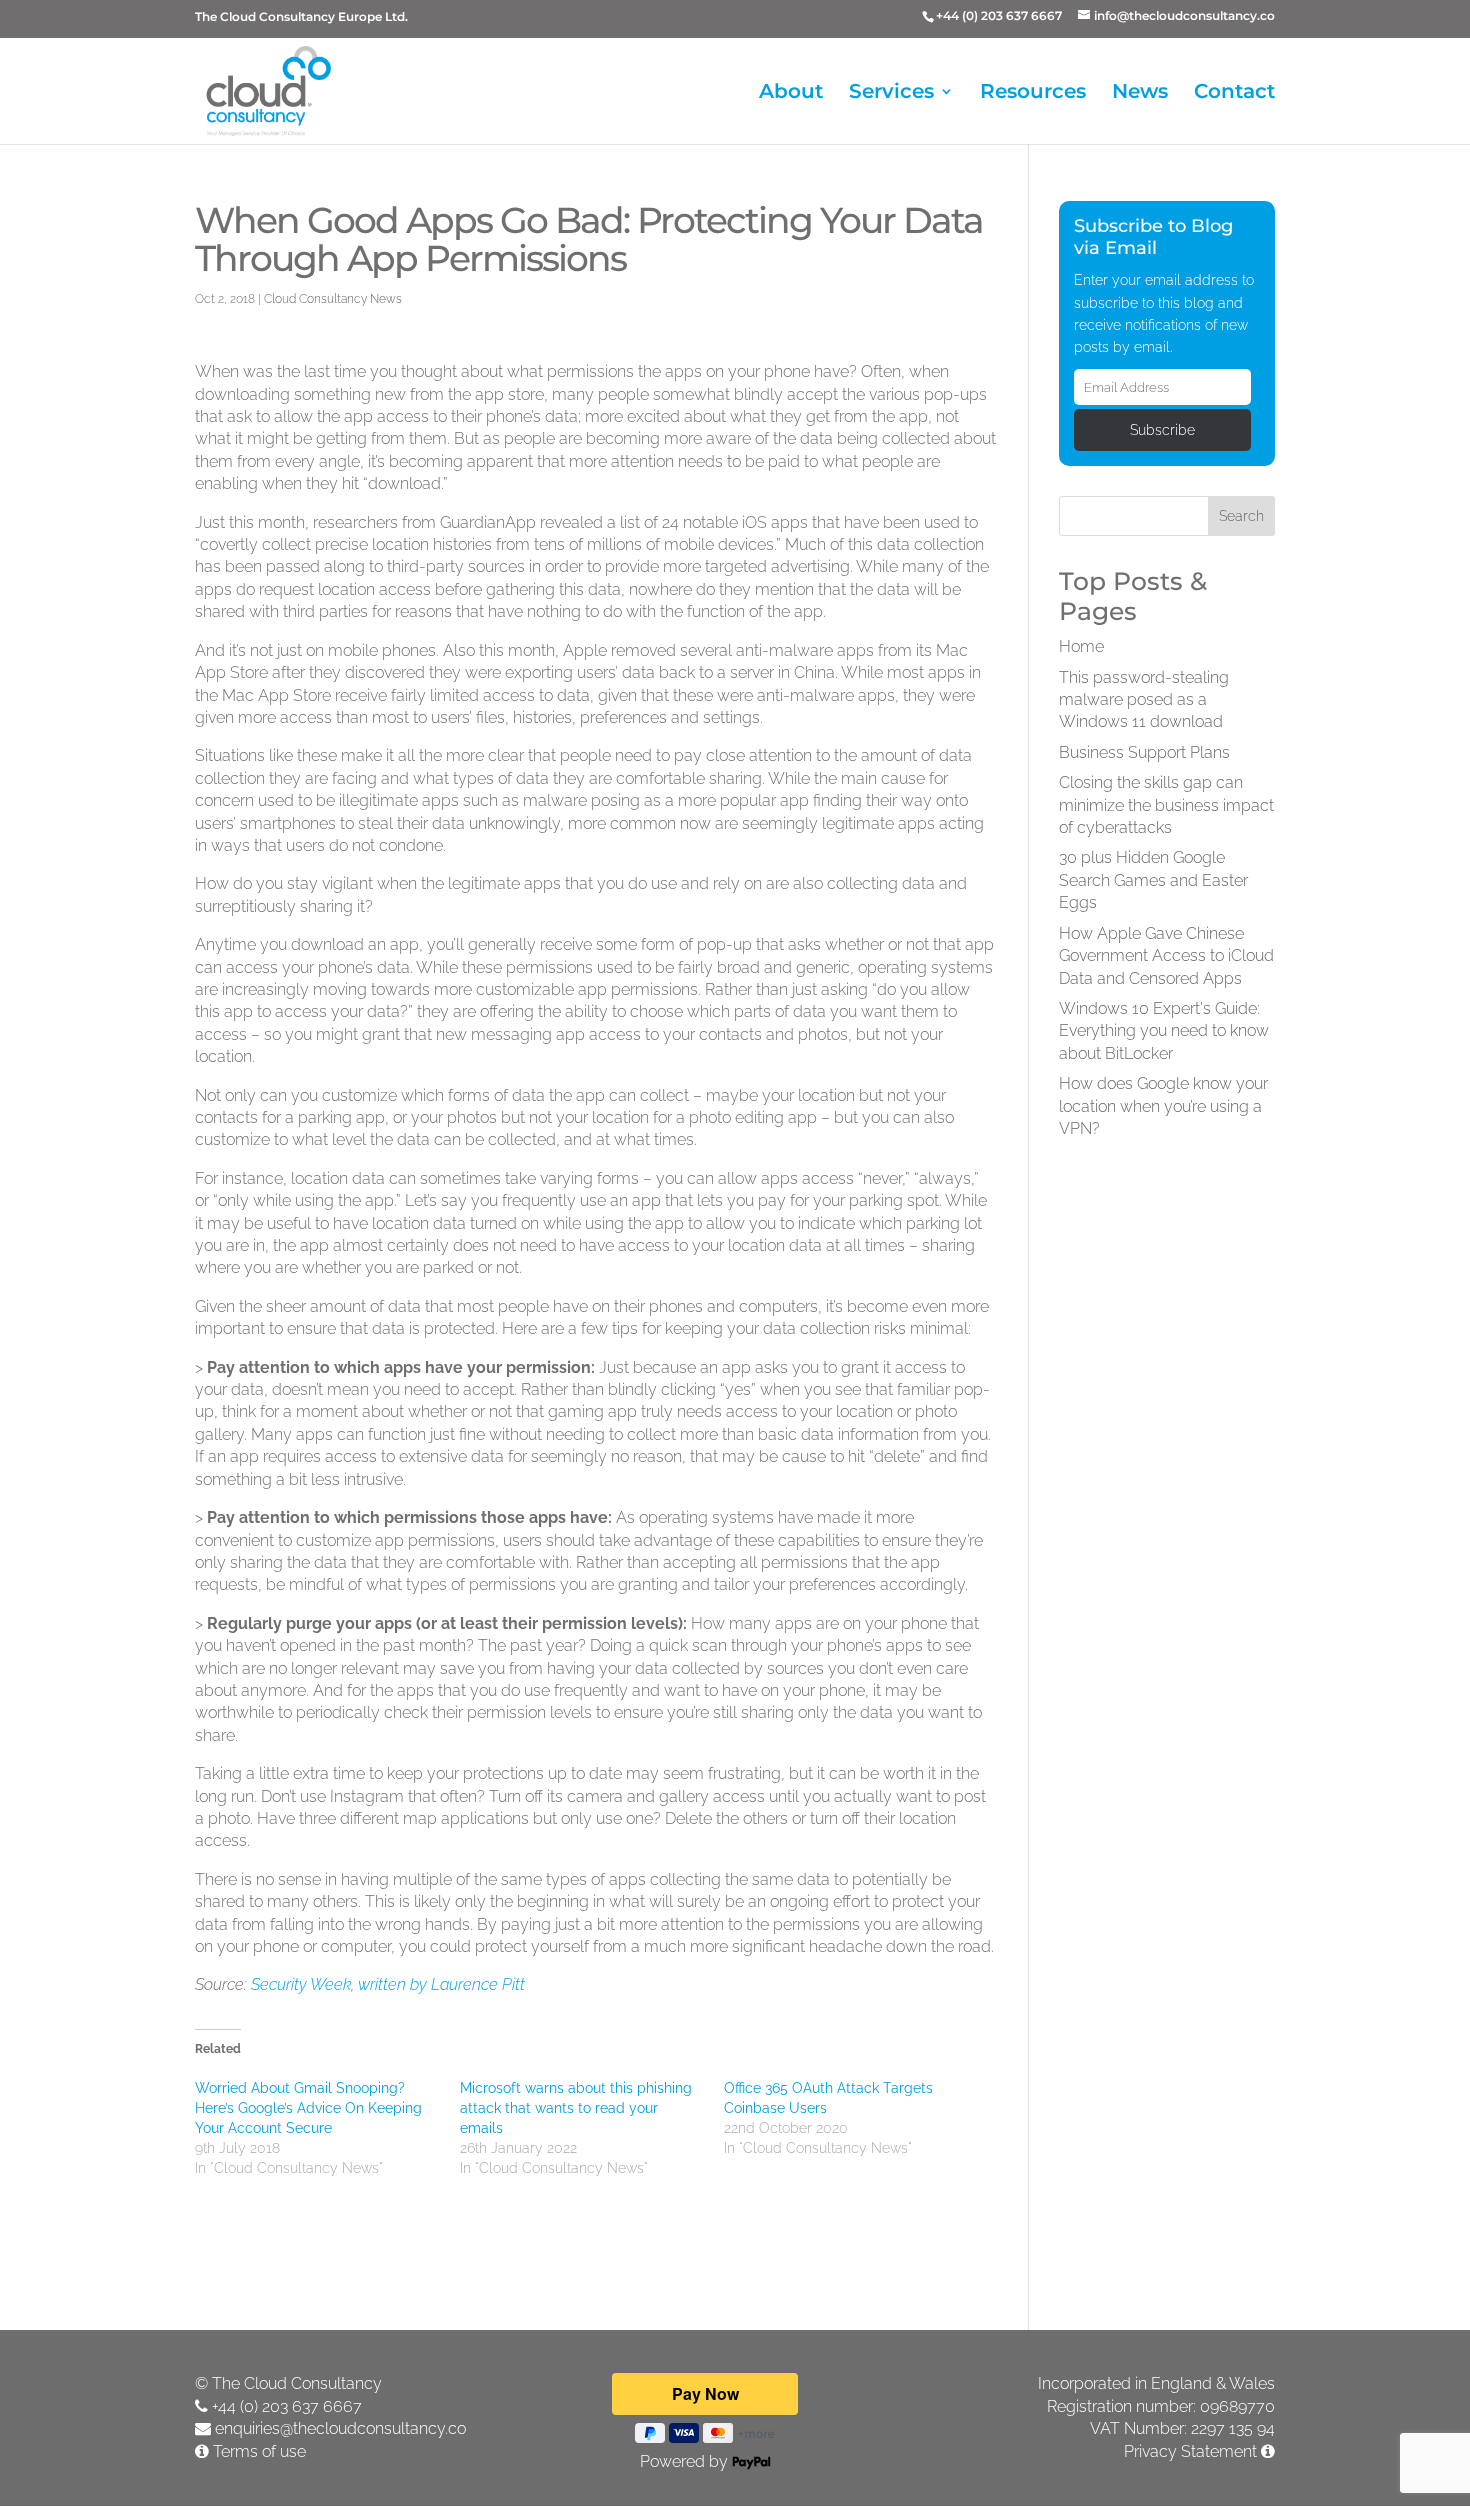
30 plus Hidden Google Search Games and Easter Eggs (1153, 880)
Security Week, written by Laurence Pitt (388, 1984)
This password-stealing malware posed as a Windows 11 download (1144, 700)
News (1140, 93)
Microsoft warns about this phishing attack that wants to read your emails (576, 2108)
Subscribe (1162, 430)
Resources (1033, 93)
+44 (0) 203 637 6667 (287, 2406)
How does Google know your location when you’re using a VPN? (1163, 1106)
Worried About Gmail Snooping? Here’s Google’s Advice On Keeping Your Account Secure (308, 2108)
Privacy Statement (1190, 2451)
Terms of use (259, 2451)
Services (891, 93)
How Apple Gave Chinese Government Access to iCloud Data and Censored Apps (1166, 956)
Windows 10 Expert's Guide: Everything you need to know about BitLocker (1164, 1031)
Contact (1234, 93)
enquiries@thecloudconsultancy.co (340, 2428)
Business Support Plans (1144, 752)
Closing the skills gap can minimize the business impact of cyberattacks (1166, 805)
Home (1081, 646)
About (791, 93)
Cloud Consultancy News (333, 299)
